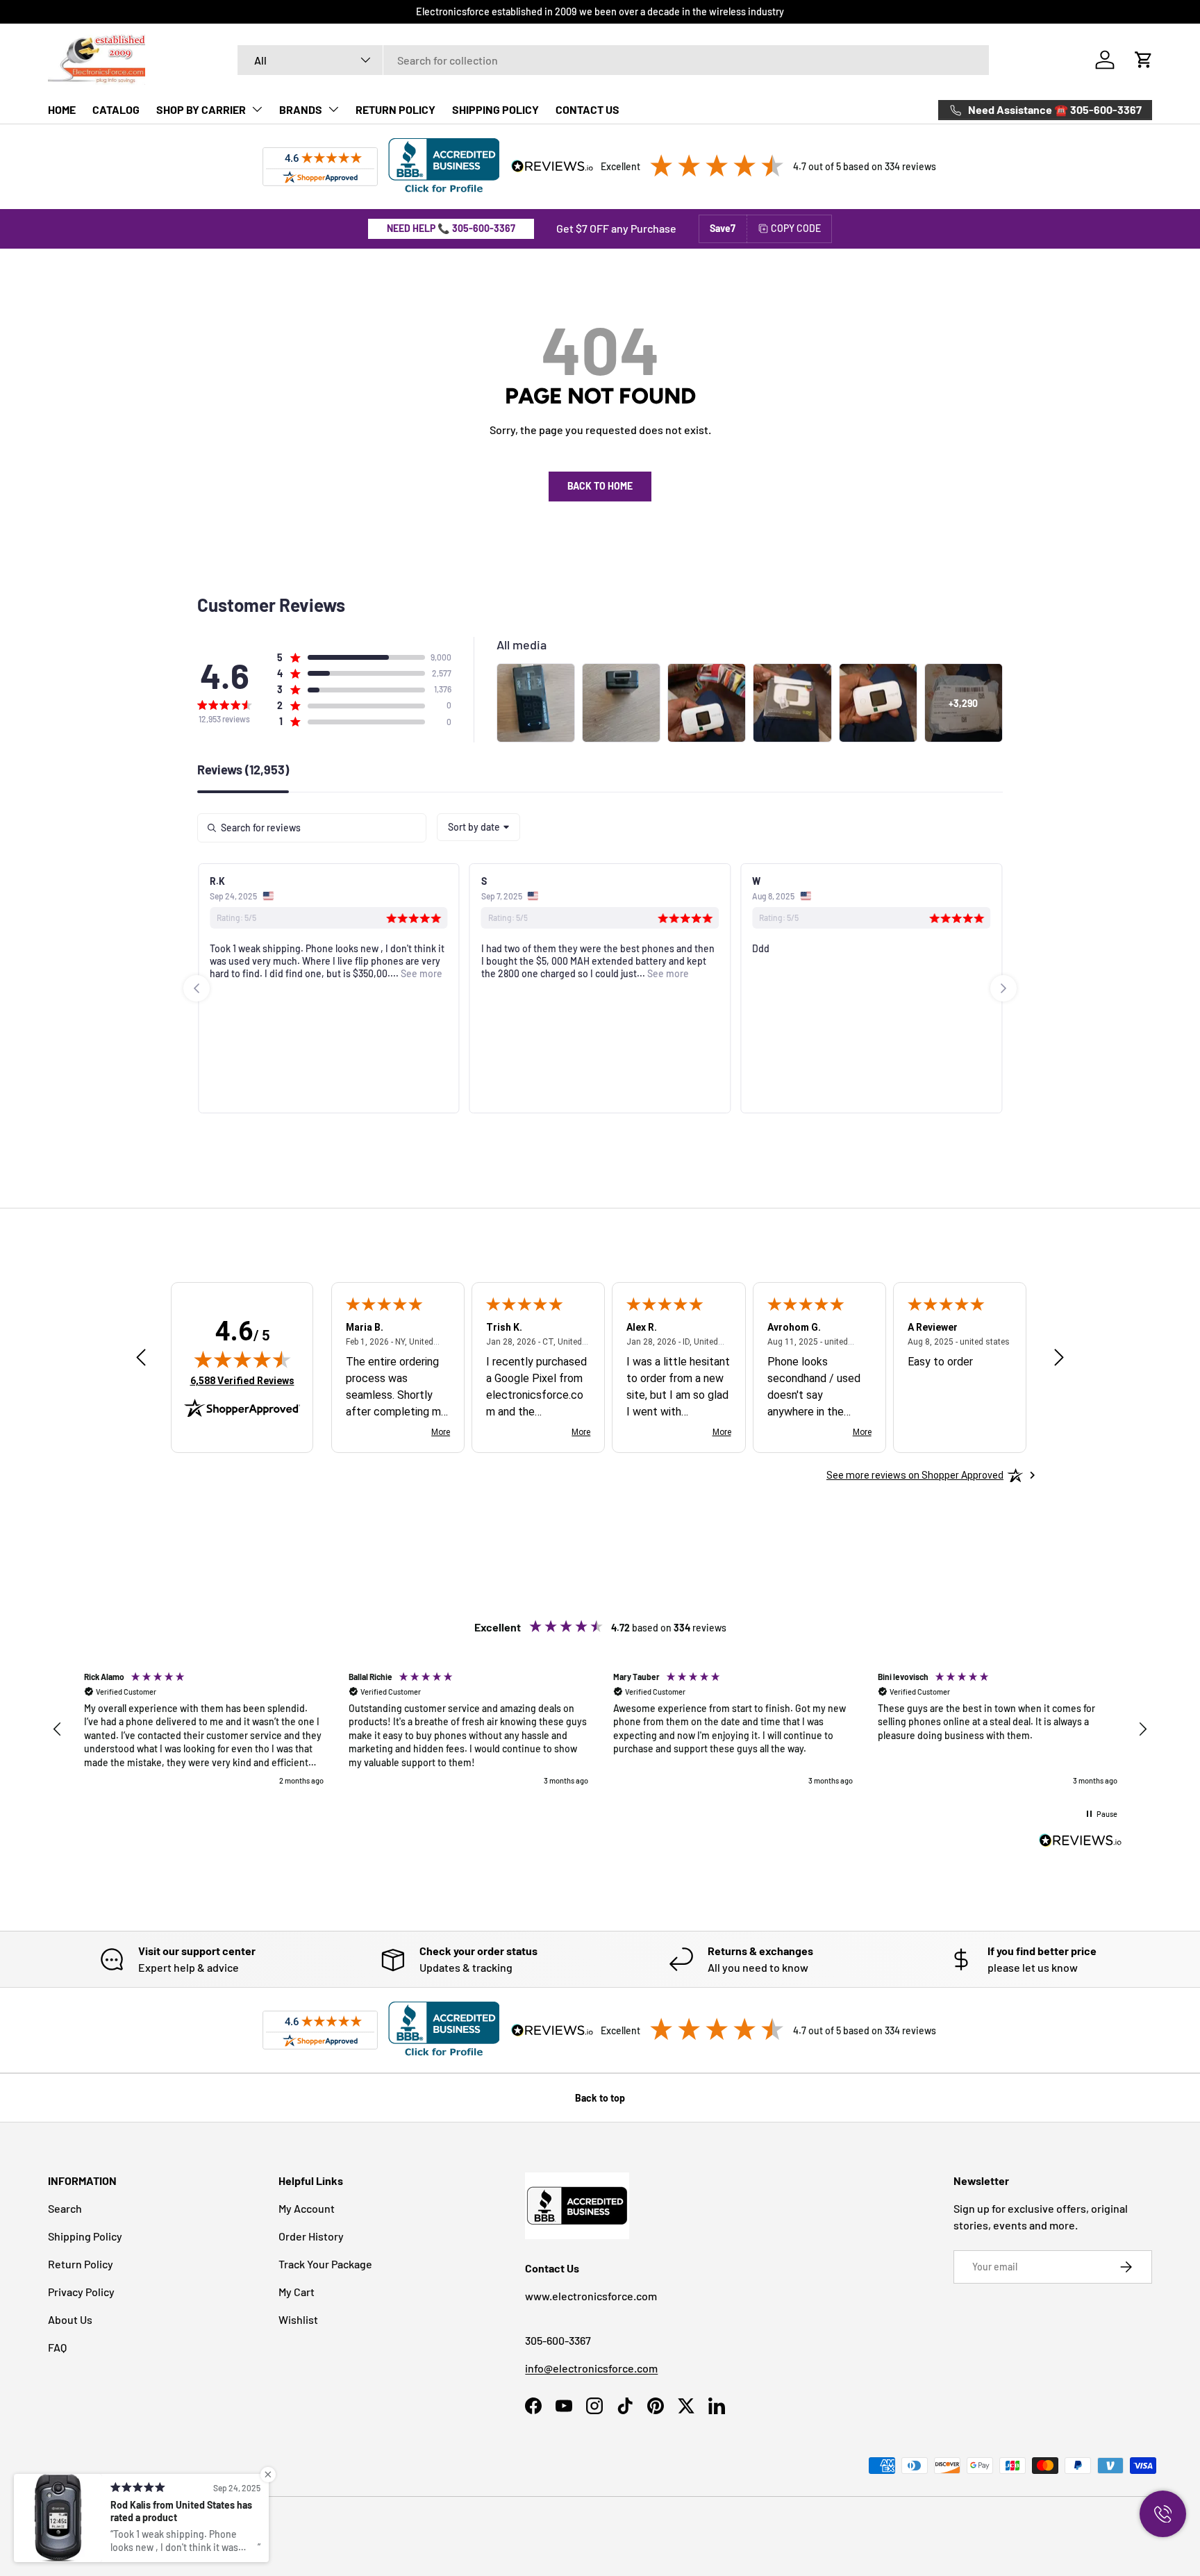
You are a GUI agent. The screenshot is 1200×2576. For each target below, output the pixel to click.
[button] (1144, 60)
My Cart (297, 2292)
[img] (242, 1359)
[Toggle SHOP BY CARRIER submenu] (257, 109)
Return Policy (81, 2264)
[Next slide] (1003, 988)
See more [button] (420, 973)
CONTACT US (587, 109)
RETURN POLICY (395, 109)
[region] (600, 1729)
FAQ (57, 2347)
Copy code (796, 228)
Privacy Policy (81, 2292)
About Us (70, 2319)
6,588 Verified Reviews (242, 1380)
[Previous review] (141, 1358)
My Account (307, 2208)
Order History (311, 2236)
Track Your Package (325, 2264)
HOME (62, 109)
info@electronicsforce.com (591, 2368)
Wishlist (298, 2319)
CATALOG (116, 109)
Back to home (600, 486)
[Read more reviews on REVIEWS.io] (1081, 1842)
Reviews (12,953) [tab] (243, 770)
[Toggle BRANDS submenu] (333, 109)
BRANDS (301, 109)
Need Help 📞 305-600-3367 (451, 228)
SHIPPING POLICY (495, 109)
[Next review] (1059, 1358)
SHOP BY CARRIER (201, 109)
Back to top (600, 2098)
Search (65, 2208)
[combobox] (614, 60)
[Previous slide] (197, 988)
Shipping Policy (85, 2236)
